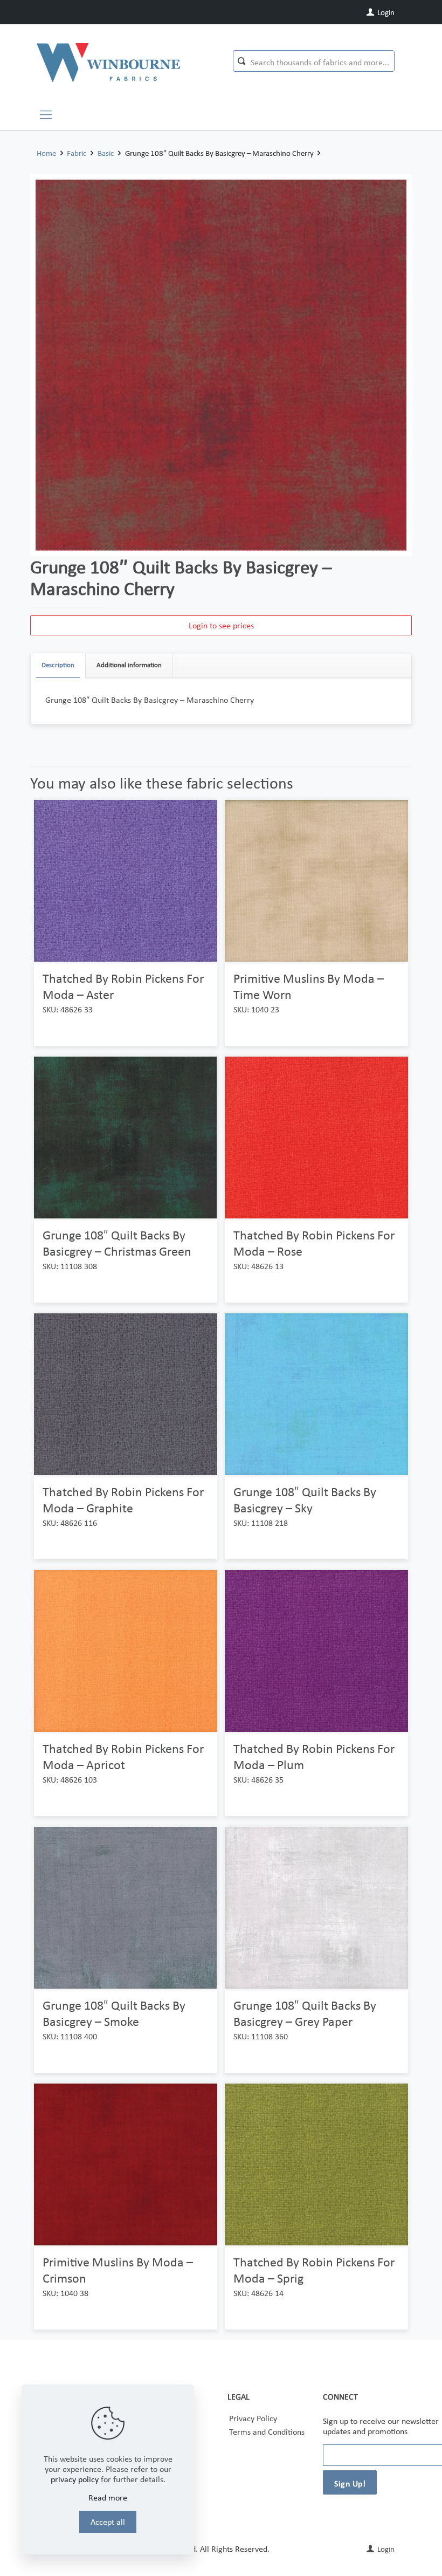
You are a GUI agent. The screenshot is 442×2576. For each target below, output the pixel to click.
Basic (106, 153)
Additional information (129, 665)
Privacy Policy (253, 2418)
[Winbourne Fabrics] (108, 62)
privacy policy (75, 2479)
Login (385, 12)
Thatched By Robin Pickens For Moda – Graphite (123, 1500)
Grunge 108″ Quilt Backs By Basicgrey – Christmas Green (117, 1243)
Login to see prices (221, 625)
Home (46, 153)
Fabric (77, 153)
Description (58, 665)
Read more (108, 2498)
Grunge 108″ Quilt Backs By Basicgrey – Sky (305, 1500)
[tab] (58, 665)
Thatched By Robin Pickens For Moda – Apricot (123, 1756)
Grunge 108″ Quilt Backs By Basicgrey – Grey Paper (305, 2013)
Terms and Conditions (267, 2432)
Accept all (108, 2522)
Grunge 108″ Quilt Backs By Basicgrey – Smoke (114, 2013)
